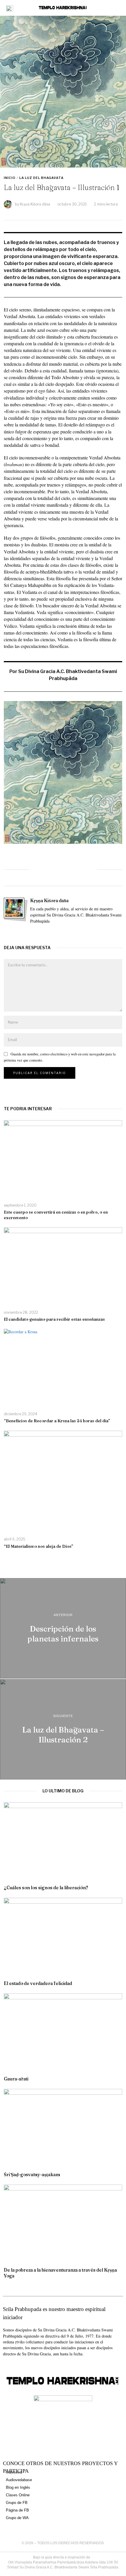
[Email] (86, 869)
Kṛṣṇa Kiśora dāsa (35, 204)
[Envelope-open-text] (26, 2365)
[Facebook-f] (5, 2365)
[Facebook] (40, 869)
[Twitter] (51, 869)
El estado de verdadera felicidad (38, 1983)
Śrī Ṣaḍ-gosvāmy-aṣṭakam (32, 2175)
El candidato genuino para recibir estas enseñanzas (54, 1319)
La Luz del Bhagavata (41, 178)
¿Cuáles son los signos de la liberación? (46, 1888)
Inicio (10, 178)
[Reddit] (75, 869)
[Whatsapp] (63, 869)
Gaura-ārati (16, 2079)
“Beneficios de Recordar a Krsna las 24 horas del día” (57, 1421)
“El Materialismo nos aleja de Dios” (39, 1546)
